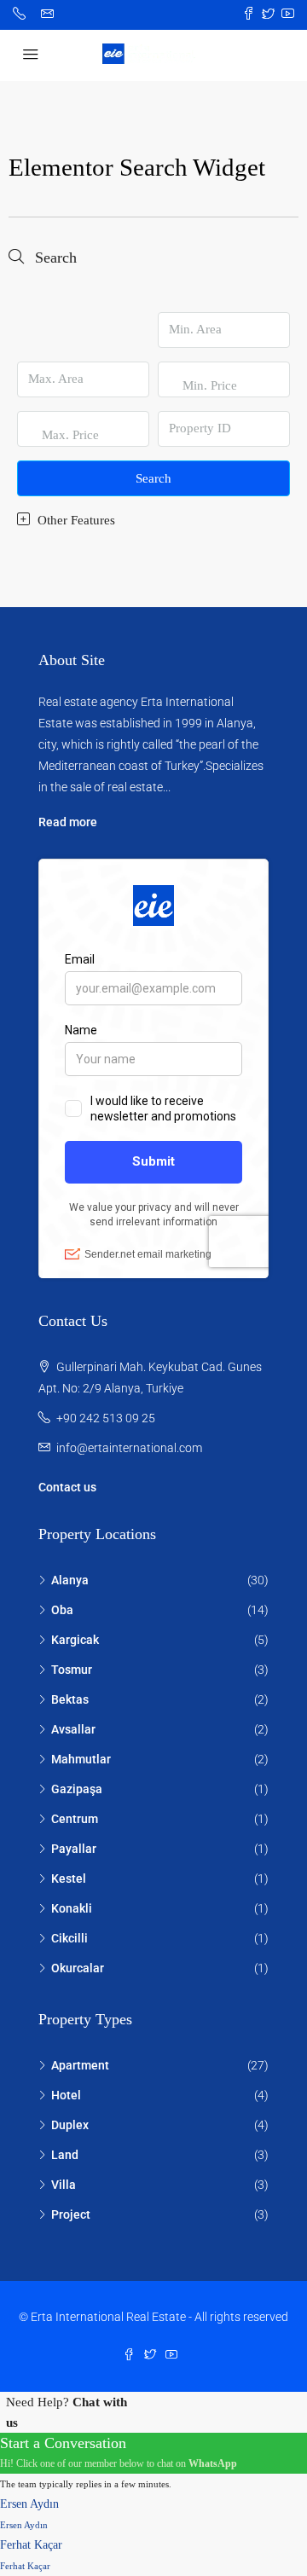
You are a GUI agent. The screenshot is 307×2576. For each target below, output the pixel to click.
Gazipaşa (77, 1789)
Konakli (72, 1908)
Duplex (70, 2125)
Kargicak (75, 1640)
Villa (64, 2185)
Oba (62, 1610)
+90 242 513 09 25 (106, 1418)
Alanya (70, 1580)
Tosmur (72, 1670)
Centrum (75, 1819)
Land (65, 2155)
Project (71, 2214)
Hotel (66, 2095)
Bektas (70, 1699)
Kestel (69, 1878)
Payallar (74, 1849)
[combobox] (210, 402)
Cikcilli (70, 1938)
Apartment (80, 2065)
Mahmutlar (81, 1759)
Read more (68, 822)
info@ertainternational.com (129, 1448)
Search (153, 478)
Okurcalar (78, 1968)
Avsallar (73, 1729)
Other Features (75, 520)
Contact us (67, 1487)
